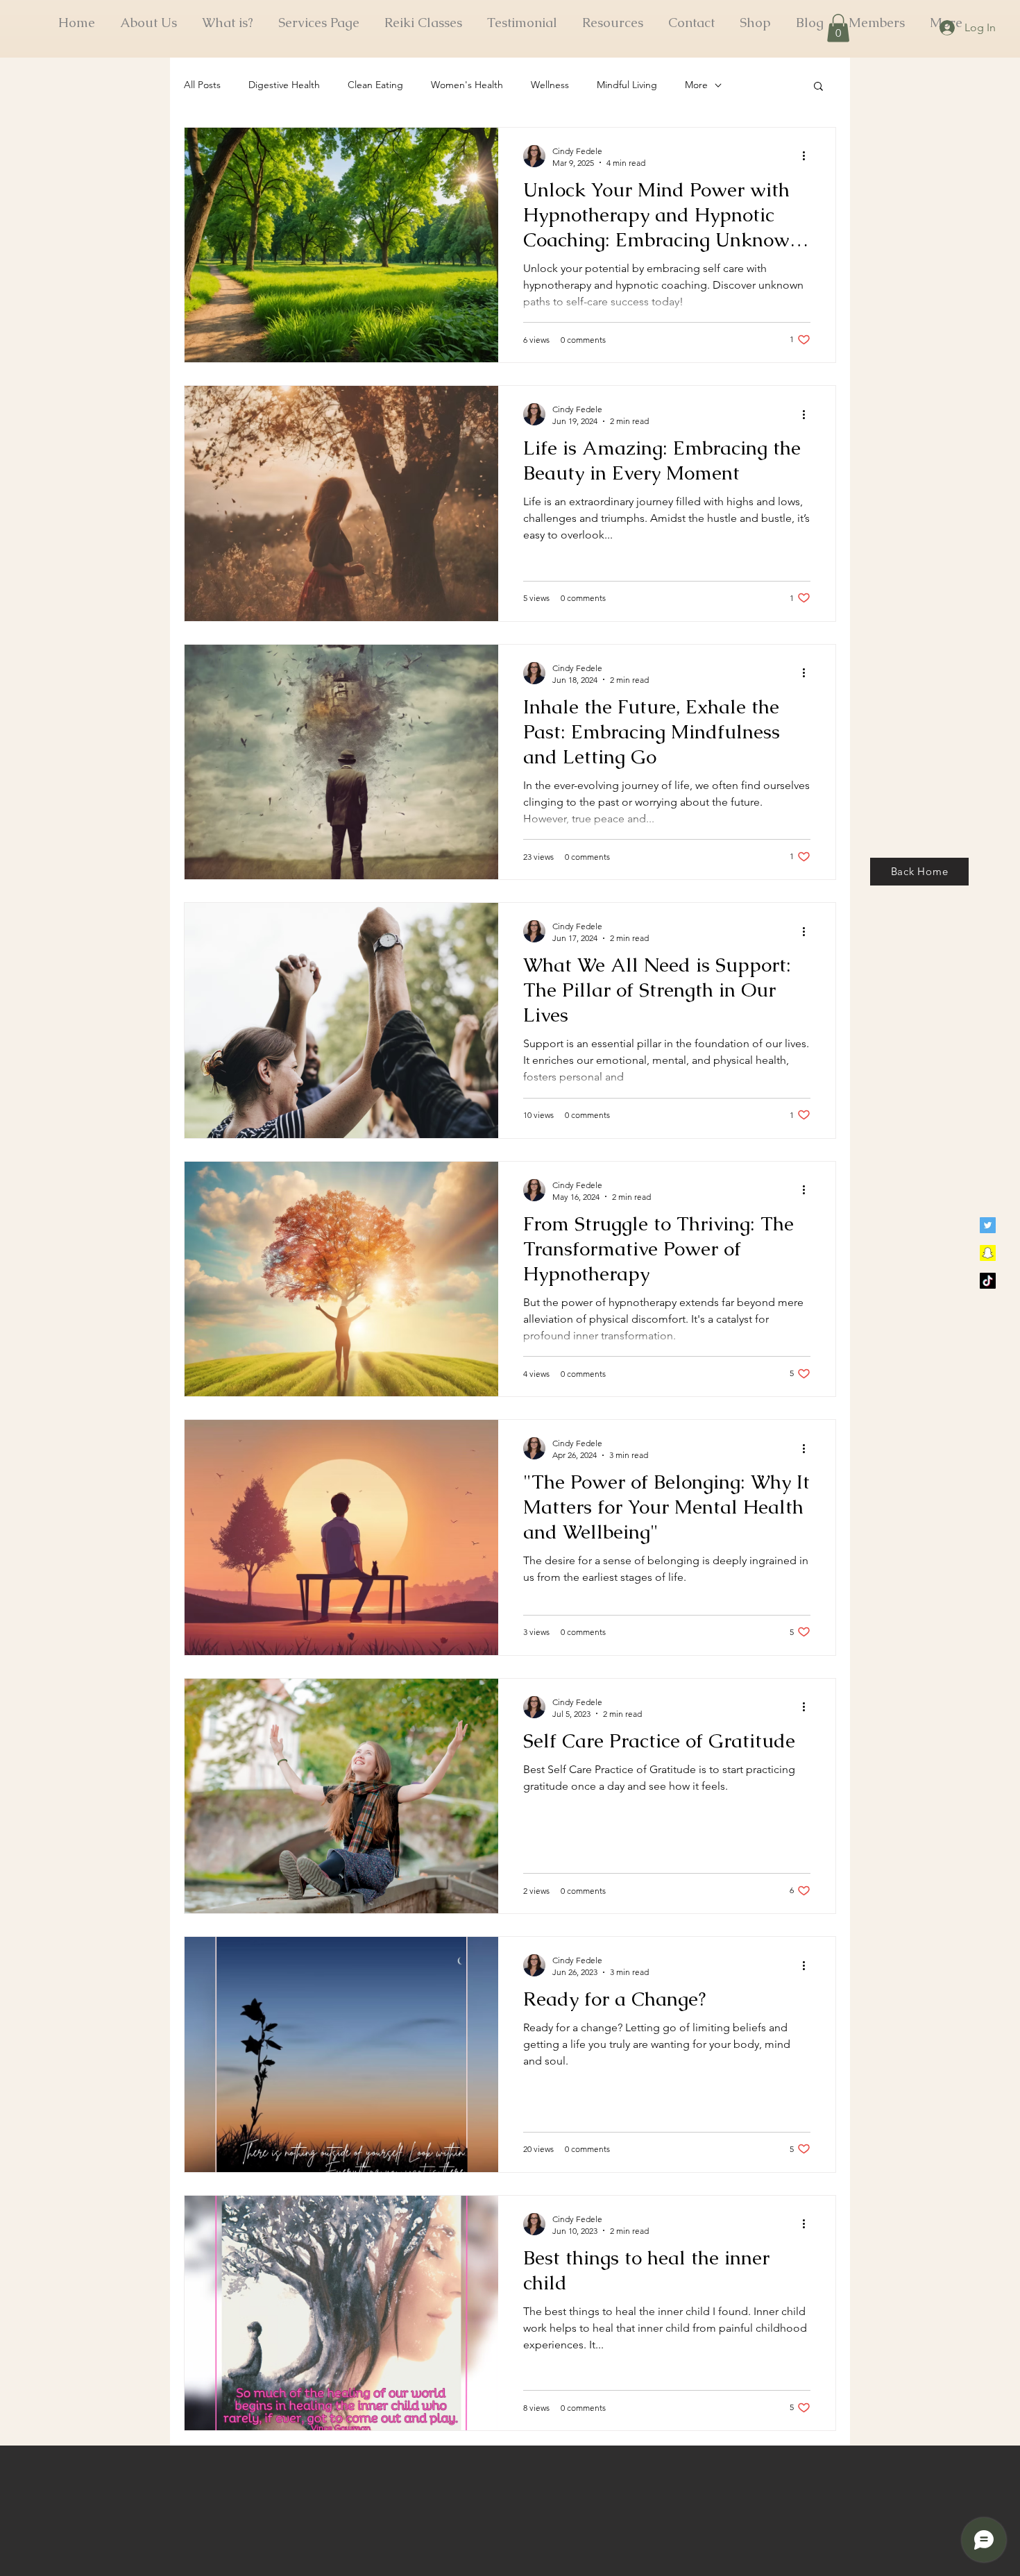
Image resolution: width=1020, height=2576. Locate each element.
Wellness (550, 85)
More (696, 85)
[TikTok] (988, 1281)
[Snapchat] (988, 1253)
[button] (838, 28)
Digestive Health (284, 85)
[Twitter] (988, 1225)
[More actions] (808, 156)
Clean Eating (375, 85)
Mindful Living (627, 85)
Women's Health (467, 85)
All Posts (202, 85)
